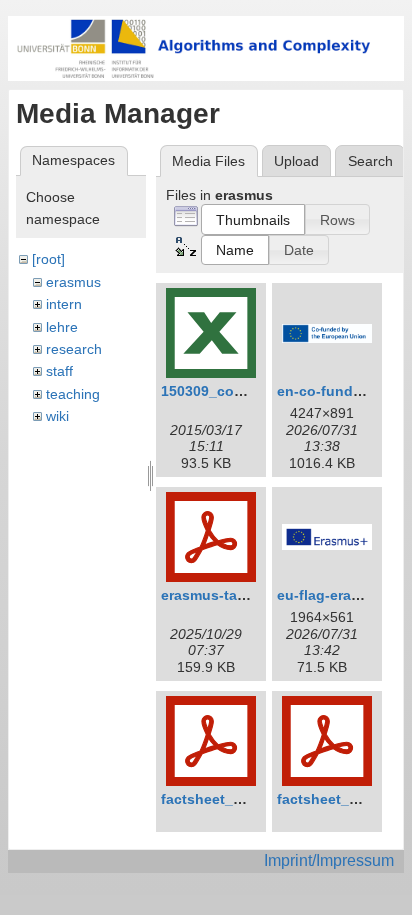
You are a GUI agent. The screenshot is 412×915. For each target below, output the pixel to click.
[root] (48, 259)
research (74, 349)
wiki (57, 416)
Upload (296, 161)
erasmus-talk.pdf (218, 595)
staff (59, 371)
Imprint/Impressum (329, 860)
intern (64, 304)
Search (370, 161)
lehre (62, 327)
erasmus (73, 282)
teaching (73, 394)
